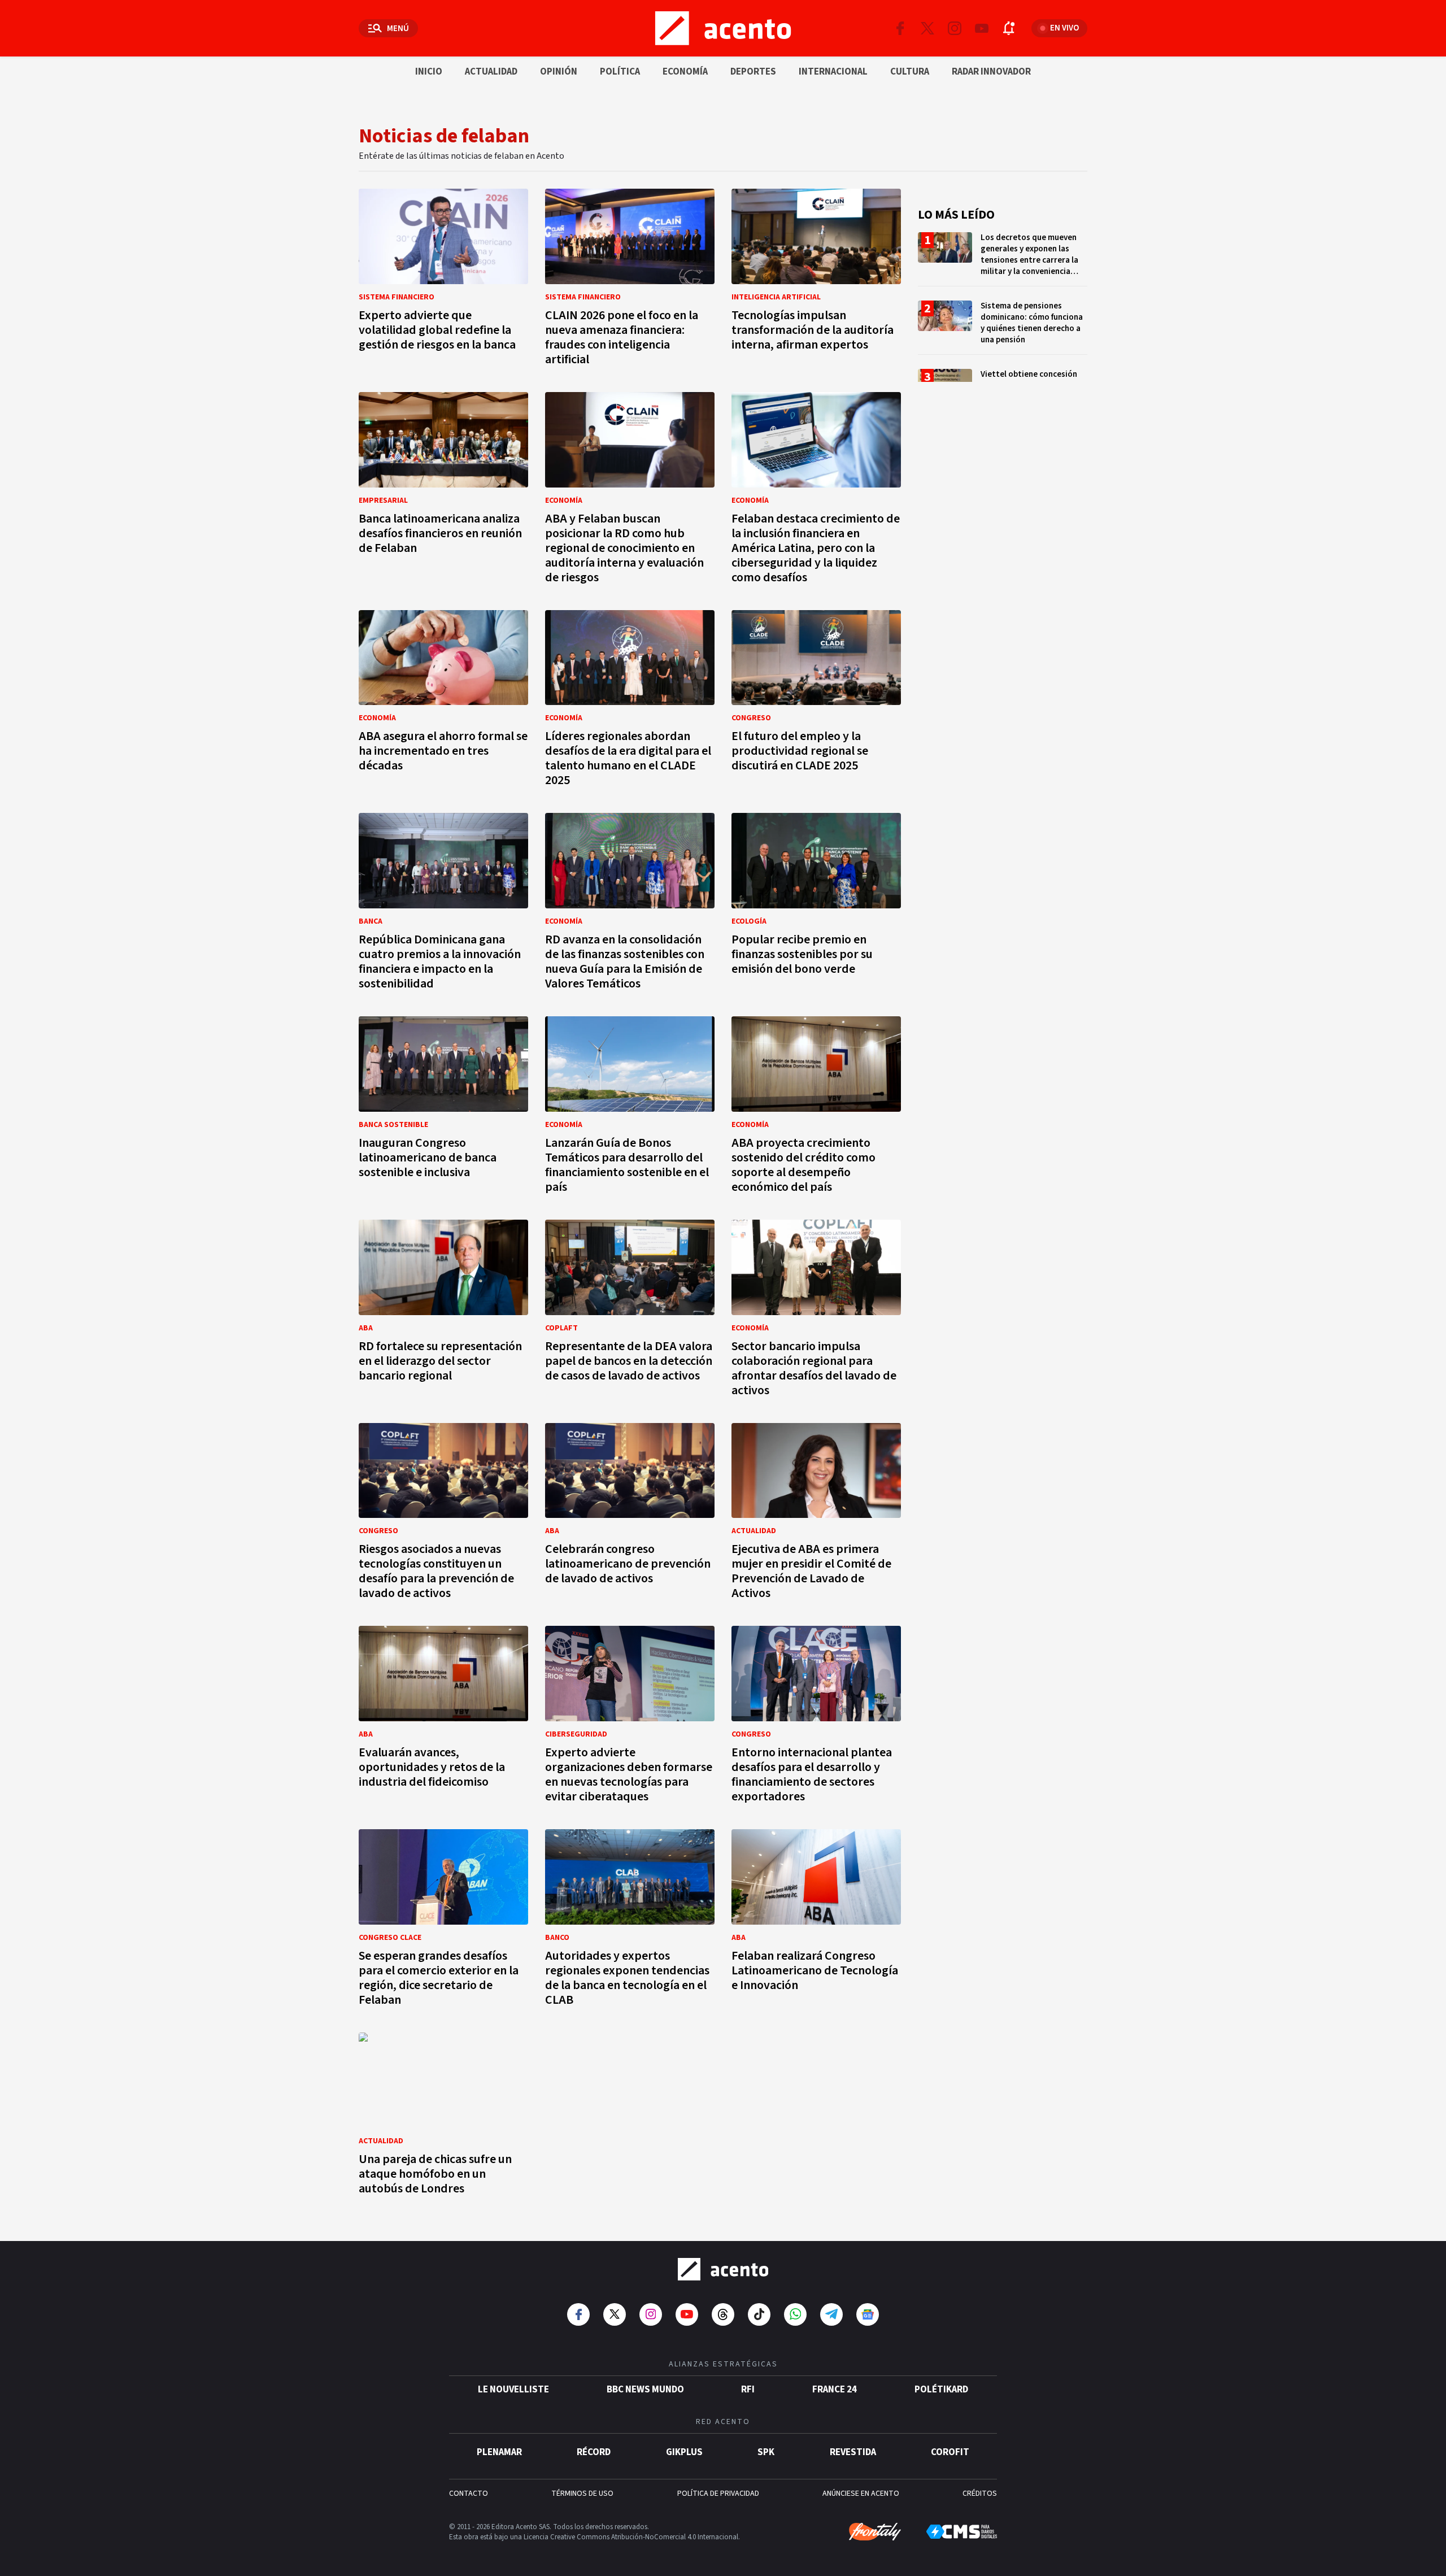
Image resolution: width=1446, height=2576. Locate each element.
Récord (594, 2452)
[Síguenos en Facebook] (900, 28)
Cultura (910, 72)
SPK (766, 2452)
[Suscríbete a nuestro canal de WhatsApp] (795, 2314)
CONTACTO (469, 2494)
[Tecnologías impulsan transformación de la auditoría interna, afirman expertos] (816, 280)
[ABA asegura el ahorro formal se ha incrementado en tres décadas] (443, 702)
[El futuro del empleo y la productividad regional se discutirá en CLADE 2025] (816, 702)
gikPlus (684, 2452)
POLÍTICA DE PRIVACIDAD (718, 2494)
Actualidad (491, 72)
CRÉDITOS (980, 2494)
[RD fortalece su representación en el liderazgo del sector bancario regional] (443, 1311)
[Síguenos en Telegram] (831, 2314)
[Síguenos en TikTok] (759, 2314)
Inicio (429, 72)
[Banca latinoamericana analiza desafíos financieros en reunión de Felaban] (443, 491)
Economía (685, 72)
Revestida (853, 2452)
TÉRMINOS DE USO (582, 2494)
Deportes (753, 72)
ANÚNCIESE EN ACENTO (861, 2494)
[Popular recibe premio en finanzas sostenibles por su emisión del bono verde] (816, 905)
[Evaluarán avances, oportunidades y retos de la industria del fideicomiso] (443, 1718)
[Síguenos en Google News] (868, 2314)
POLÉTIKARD (941, 2390)
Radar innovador (991, 72)
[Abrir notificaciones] (1009, 28)
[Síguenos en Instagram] (955, 28)
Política (620, 72)
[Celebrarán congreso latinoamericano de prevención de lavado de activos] (630, 1515)
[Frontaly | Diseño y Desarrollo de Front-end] (875, 2532)
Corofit (950, 2452)
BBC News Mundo (645, 2390)
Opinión (559, 72)
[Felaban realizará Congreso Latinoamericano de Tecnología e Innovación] (816, 1921)
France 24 (835, 2390)
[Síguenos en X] (927, 28)
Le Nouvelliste (513, 2390)
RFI (748, 2390)
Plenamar (499, 2452)
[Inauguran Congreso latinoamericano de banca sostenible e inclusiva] (443, 1108)
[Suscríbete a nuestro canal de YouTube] (982, 28)
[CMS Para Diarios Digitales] (962, 2532)
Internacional (833, 72)
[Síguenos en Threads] (723, 2314)
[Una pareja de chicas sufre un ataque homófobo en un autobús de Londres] (443, 2117)
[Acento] (723, 2269)
